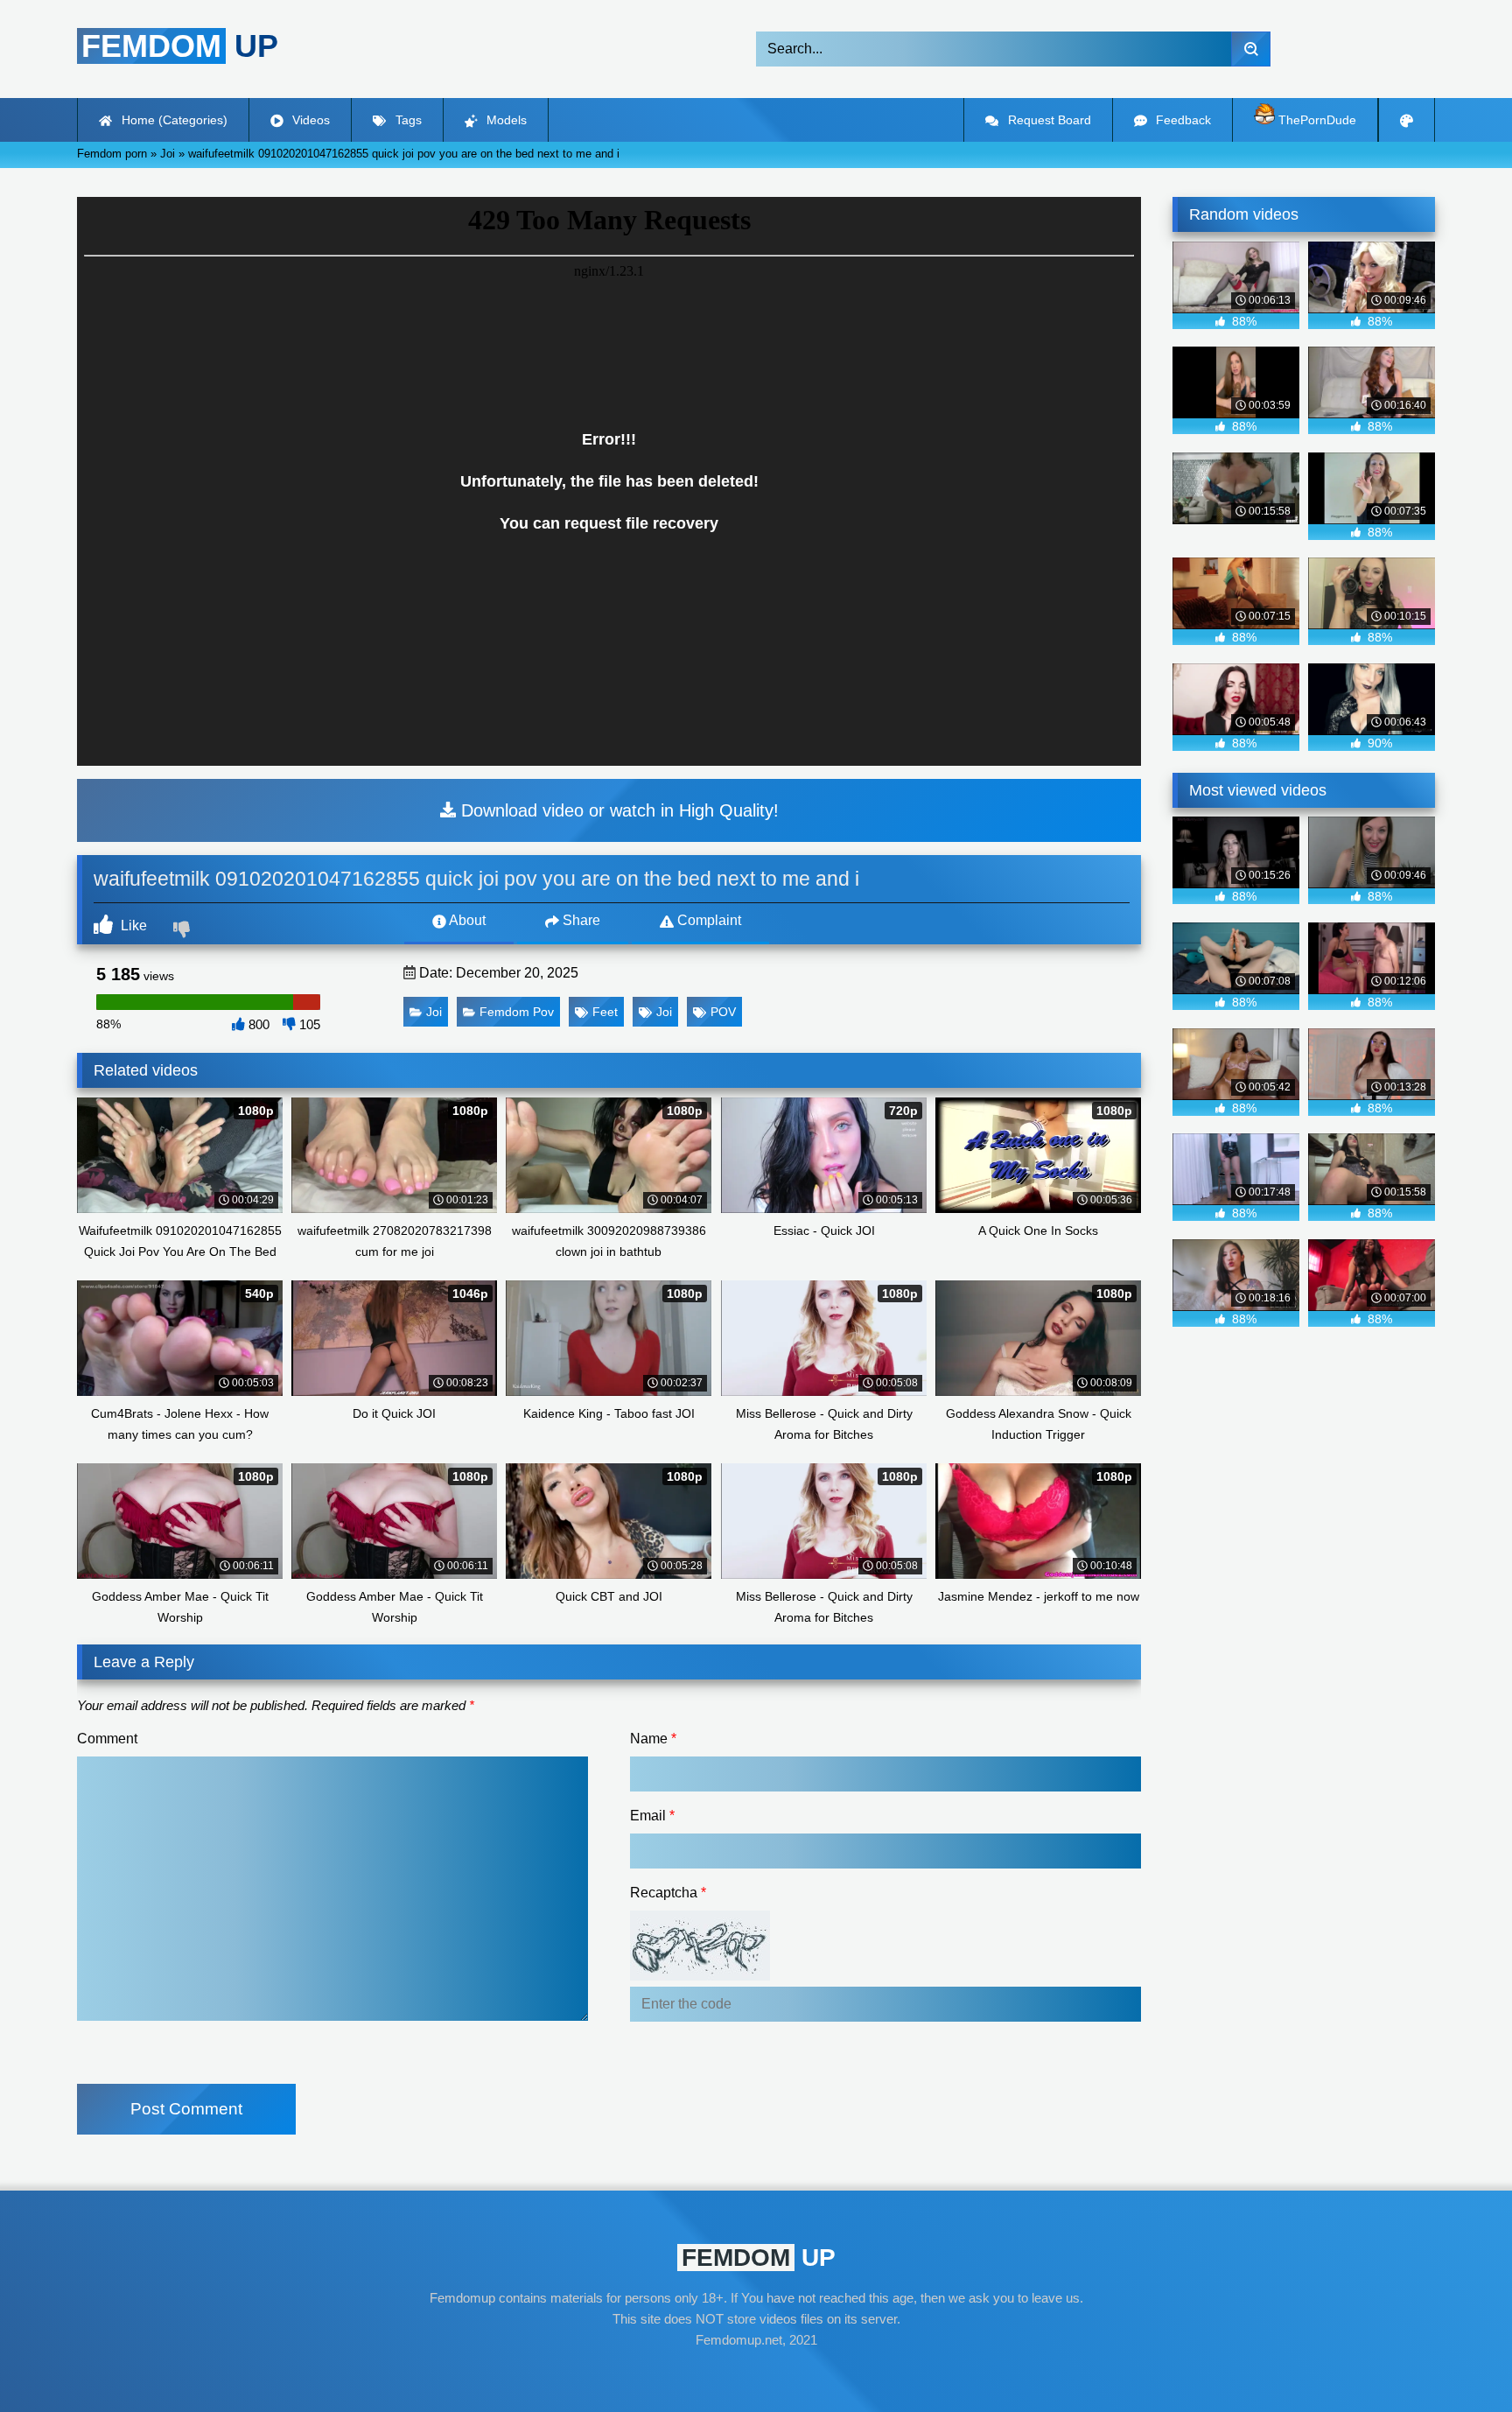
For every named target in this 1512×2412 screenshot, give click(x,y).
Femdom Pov (517, 1012)
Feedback (1182, 120)
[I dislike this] (184, 931)
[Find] (1251, 49)
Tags (407, 120)
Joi (434, 1012)
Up (180, 46)
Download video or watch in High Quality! (617, 810)
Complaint (707, 920)
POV (723, 1012)
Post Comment (186, 2109)
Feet (605, 1012)
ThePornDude (1316, 120)
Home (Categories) (173, 120)
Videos (309, 120)
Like (132, 926)
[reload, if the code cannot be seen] (700, 1976)
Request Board (1048, 120)
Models (505, 120)
